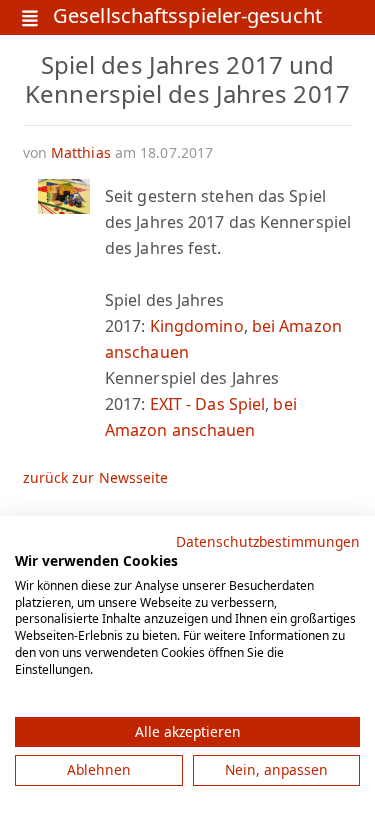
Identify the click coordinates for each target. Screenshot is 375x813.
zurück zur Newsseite (96, 477)
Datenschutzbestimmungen (268, 541)
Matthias (81, 152)
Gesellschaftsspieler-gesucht (187, 17)
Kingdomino (197, 326)
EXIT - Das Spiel (208, 404)
